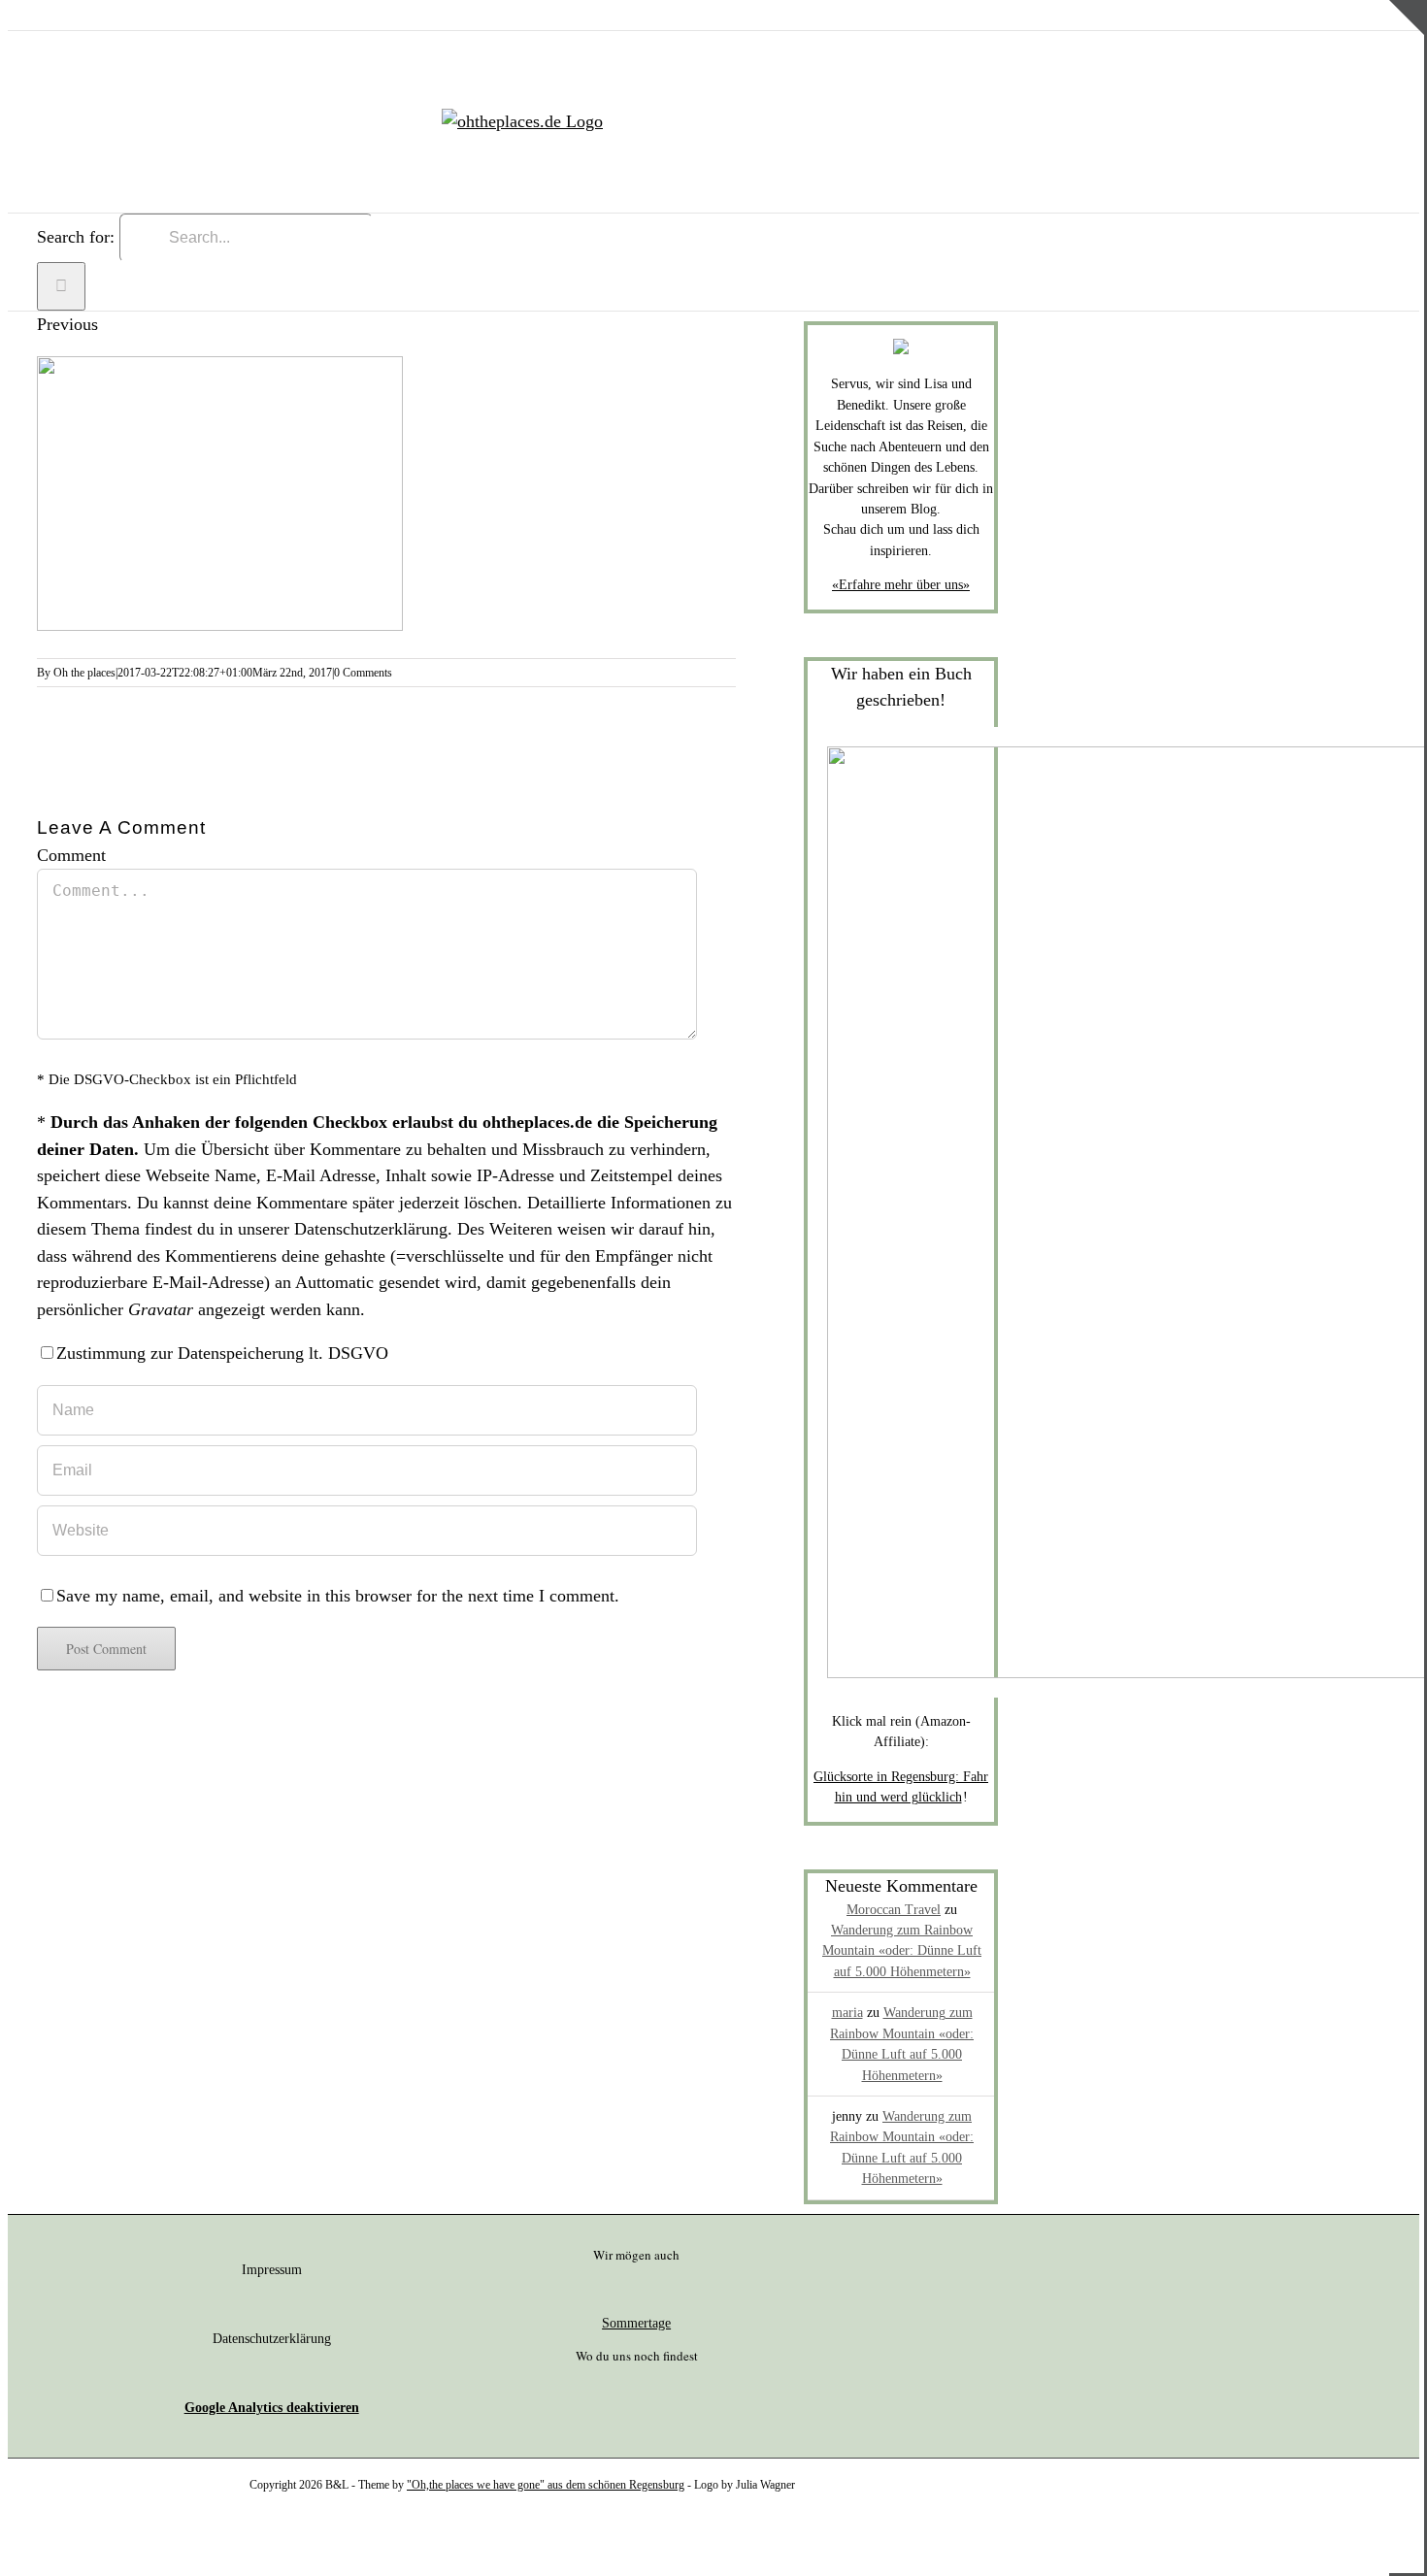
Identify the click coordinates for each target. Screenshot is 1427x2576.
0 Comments (363, 673)
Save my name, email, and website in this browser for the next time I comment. (338, 1596)
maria (847, 2013)
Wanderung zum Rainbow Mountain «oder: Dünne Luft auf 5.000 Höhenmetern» (902, 1951)
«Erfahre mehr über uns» (901, 585)
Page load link (58, 2541)
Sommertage (636, 2323)
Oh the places (84, 673)
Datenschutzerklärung (371, 1229)
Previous (67, 324)
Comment (71, 855)
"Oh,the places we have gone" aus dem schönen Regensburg (546, 2485)
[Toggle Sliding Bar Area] (1407, 71)
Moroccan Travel (894, 1910)
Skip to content (61, 13)
